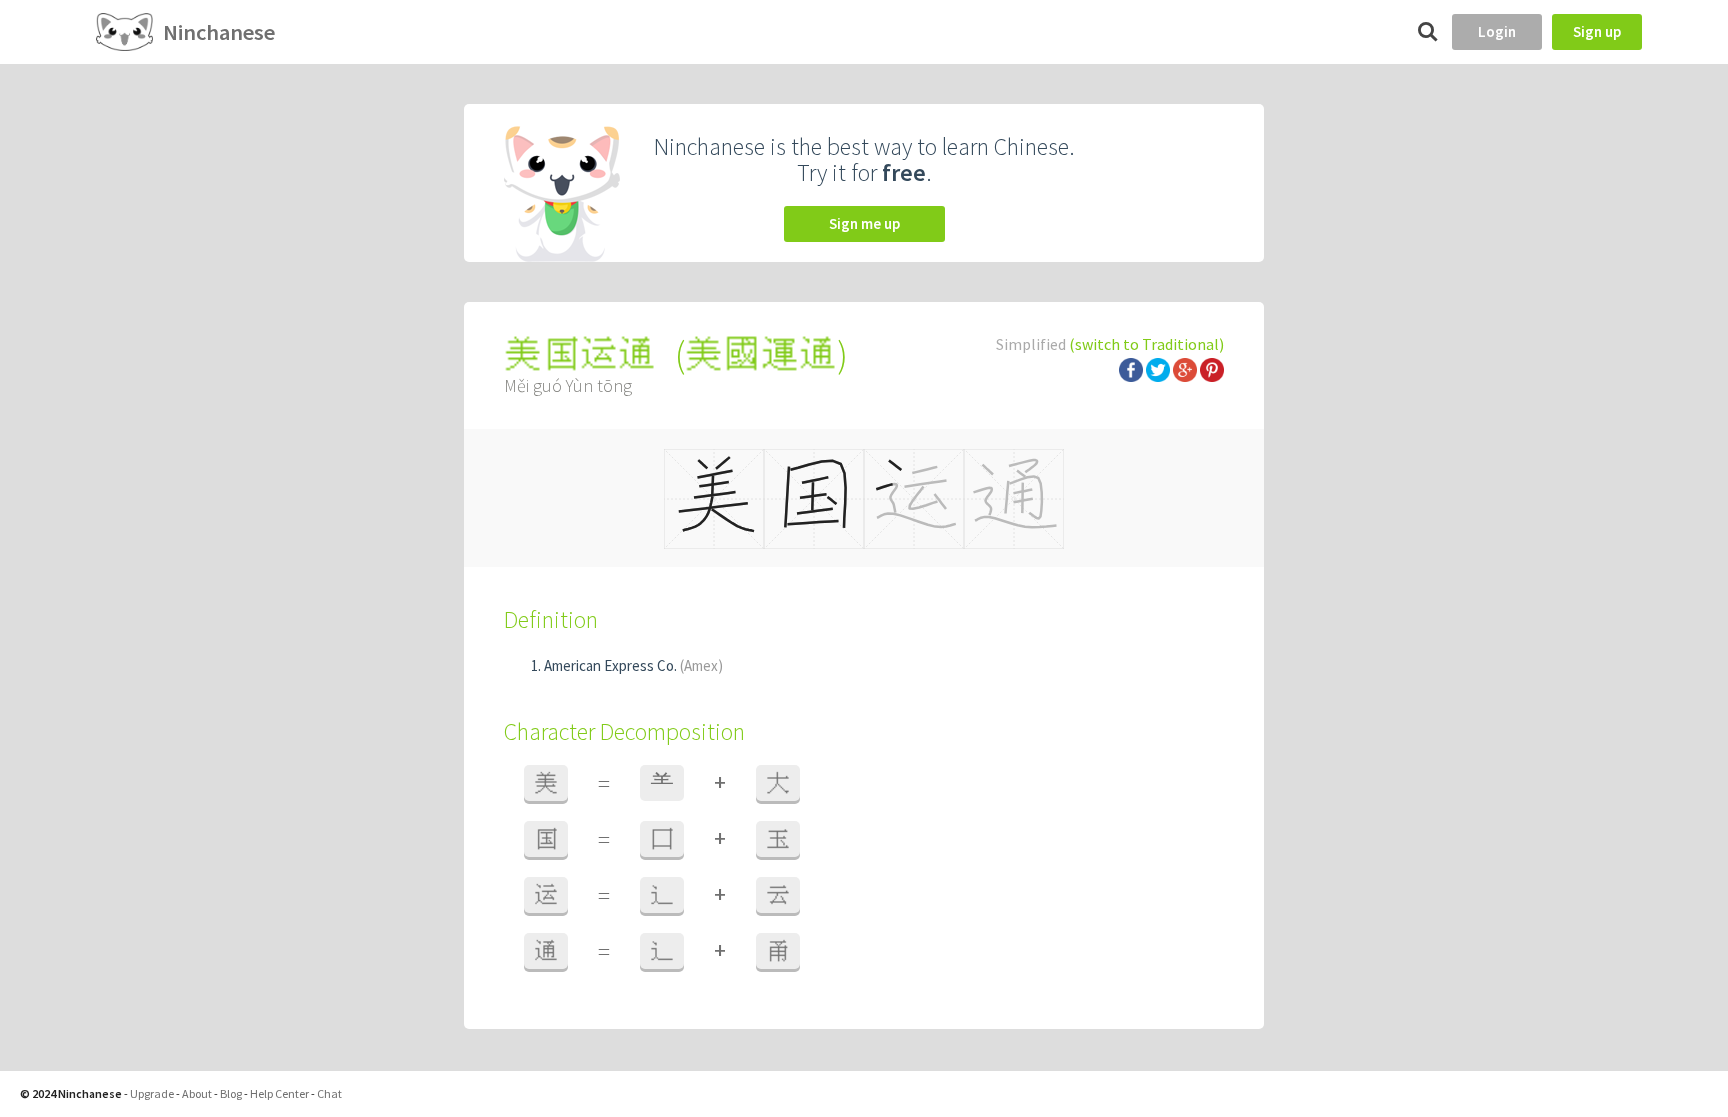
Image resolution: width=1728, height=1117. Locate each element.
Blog (231, 1093)
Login (1497, 31)
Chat (329, 1093)
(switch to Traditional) (1146, 344)
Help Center (279, 1093)
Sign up (1597, 31)
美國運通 (761, 354)
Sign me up (864, 223)
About (197, 1093)
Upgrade (152, 1093)
